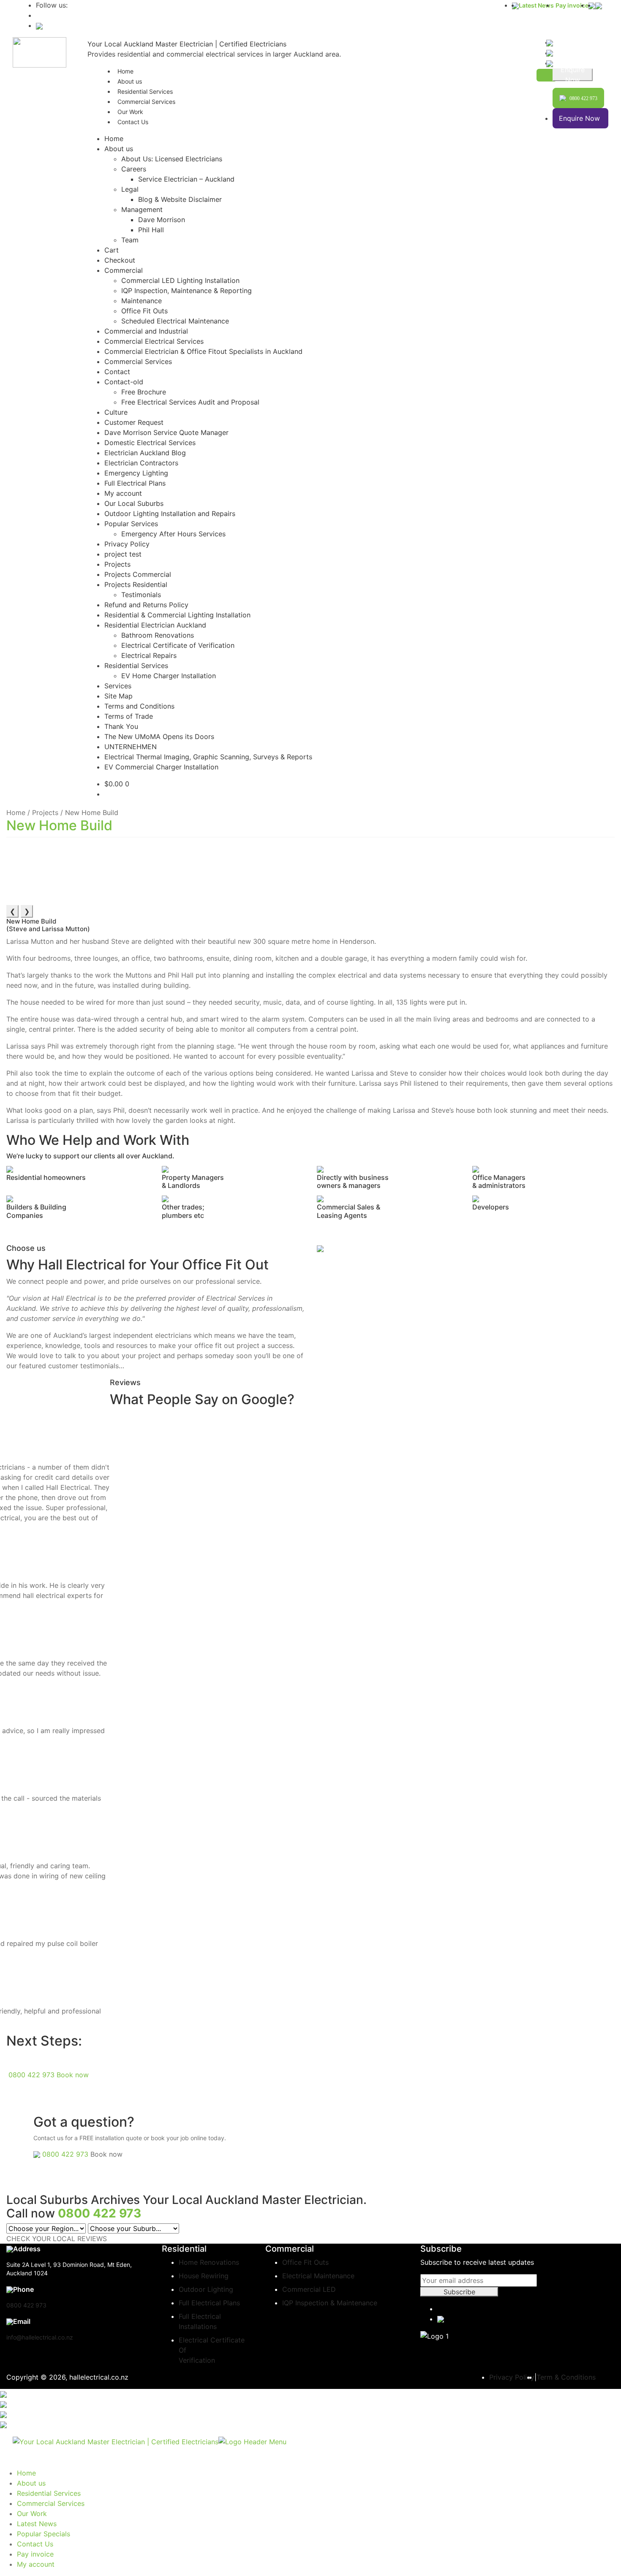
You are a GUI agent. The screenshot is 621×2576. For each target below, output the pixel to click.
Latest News (536, 5)
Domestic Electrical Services (150, 443)
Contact (117, 372)
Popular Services (131, 524)
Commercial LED (309, 2289)
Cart (112, 250)
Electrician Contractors (141, 463)
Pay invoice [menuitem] (35, 2554)
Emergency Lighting (136, 473)
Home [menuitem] (26, 2473)
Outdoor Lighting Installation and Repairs (170, 514)
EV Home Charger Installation (169, 676)
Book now (73, 2075)
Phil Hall (151, 230)
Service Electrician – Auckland (186, 179)
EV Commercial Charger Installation (161, 767)
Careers (134, 169)
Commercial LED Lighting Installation (180, 280)
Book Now (573, 75)
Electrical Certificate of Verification (178, 645)
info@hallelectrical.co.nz (40, 2337)
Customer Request (134, 422)
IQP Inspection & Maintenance (330, 2303)
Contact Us (133, 122)
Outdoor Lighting (206, 2289)
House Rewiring (204, 2276)
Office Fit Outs (144, 311)
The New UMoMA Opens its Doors (159, 736)
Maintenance (142, 301)
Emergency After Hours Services (173, 534)
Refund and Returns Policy (146, 605)
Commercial (124, 270)
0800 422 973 (31, 2075)
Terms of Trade (129, 716)
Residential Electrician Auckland (155, 625)
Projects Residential (136, 584)
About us (119, 149)
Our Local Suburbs (134, 503)
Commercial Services (146, 102)
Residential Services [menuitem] (49, 2493)
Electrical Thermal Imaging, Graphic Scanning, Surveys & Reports (208, 757)
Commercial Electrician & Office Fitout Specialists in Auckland (203, 351)
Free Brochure (144, 392)
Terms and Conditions (139, 706)
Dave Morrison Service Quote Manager (166, 432)
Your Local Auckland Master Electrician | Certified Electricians (187, 44)
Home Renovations (209, 2262)
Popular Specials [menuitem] (44, 2534)
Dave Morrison (162, 220)
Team (130, 240)
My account (123, 493)
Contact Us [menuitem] (35, 2544)
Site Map (118, 696)
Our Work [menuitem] (32, 2514)
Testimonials (141, 595)
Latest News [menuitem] (37, 2524)
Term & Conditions (566, 2377)
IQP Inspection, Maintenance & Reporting (187, 291)
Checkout (120, 260)
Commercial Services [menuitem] (51, 2503)
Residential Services (136, 666)
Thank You (121, 726)
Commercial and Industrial (146, 331)
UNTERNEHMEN (131, 747)
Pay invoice (572, 5)
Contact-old (124, 382)
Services (118, 686)
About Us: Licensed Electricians (172, 159)
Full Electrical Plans (135, 483)
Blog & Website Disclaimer (180, 199)
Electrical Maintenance (318, 2276)
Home (114, 139)
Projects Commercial (138, 574)
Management (142, 209)
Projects (117, 564)
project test (123, 554)
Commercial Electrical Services (154, 341)
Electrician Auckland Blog (145, 453)
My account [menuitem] (36, 2564)
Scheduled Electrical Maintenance (175, 321)
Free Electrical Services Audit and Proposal (190, 402)
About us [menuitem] (31, 2483)
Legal (130, 189)
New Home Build (59, 825)
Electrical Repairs (149, 655)
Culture (116, 412)
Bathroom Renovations (158, 635)
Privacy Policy (127, 544)
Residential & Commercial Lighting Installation (177, 615)
